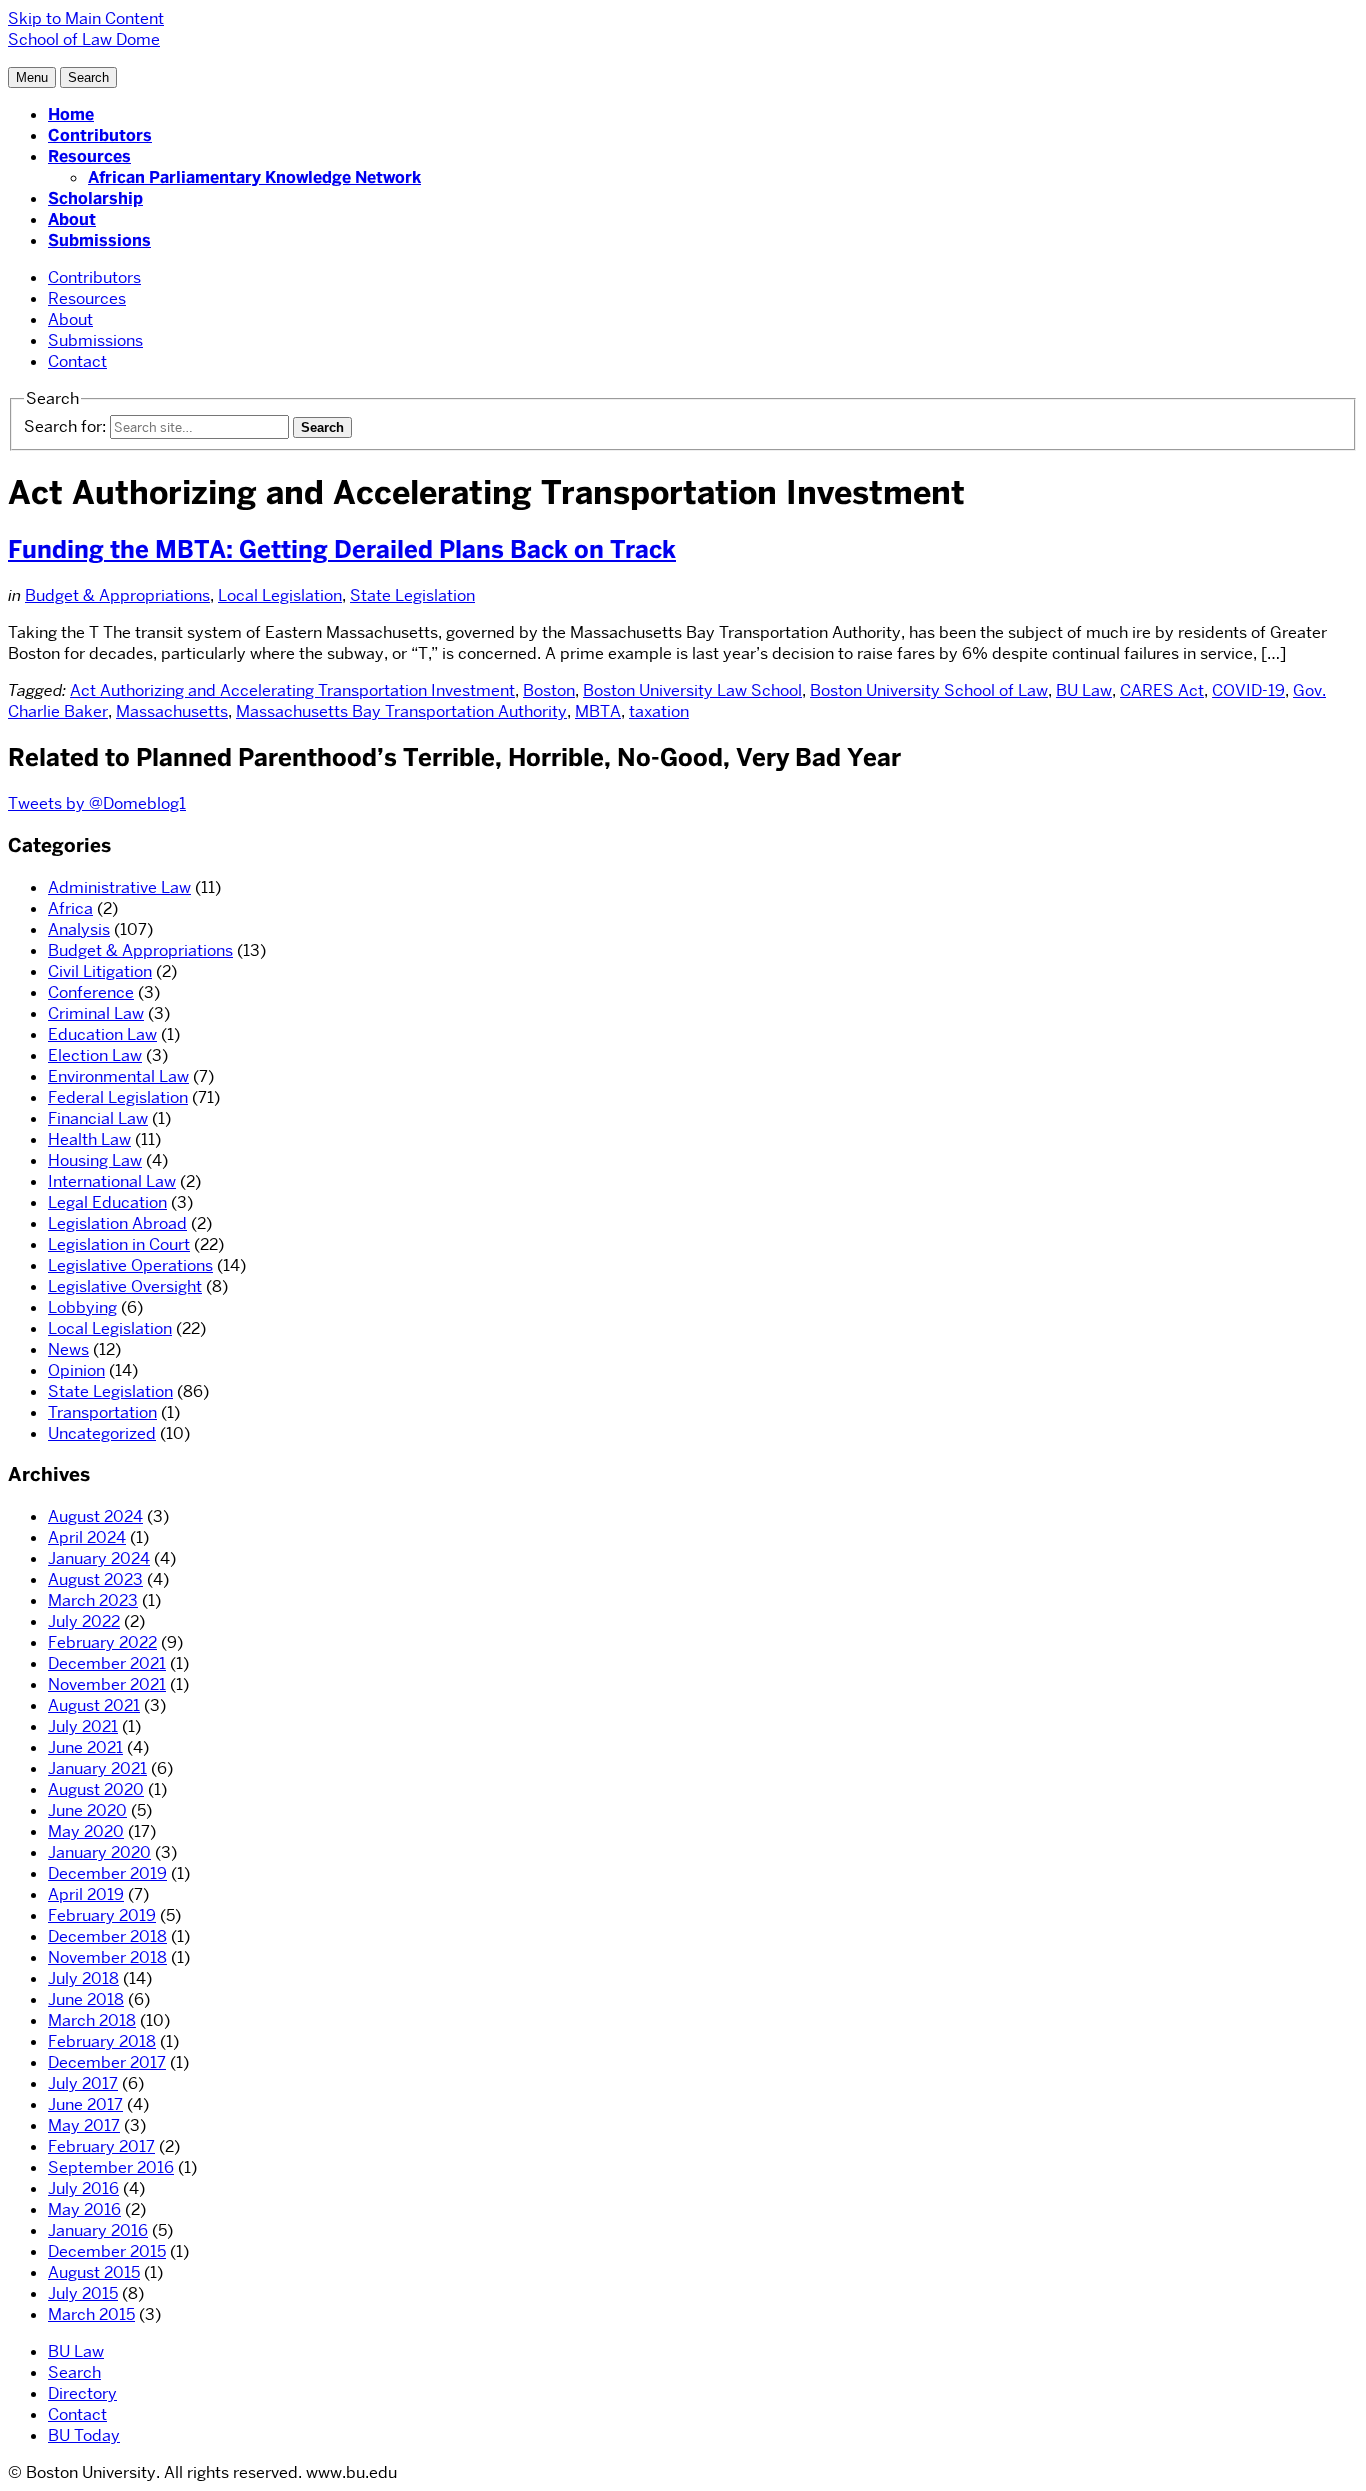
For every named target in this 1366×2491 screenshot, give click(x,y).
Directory (82, 2393)
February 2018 (102, 2041)
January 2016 (98, 2230)
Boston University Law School (692, 690)
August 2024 (95, 1516)
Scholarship (95, 198)
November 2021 (107, 1684)
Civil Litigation (100, 971)
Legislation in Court (119, 1244)
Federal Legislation (118, 1097)
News (68, 1349)
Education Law (102, 1034)
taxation (659, 711)
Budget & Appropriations (117, 595)
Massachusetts (172, 711)
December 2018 (107, 1936)
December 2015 (107, 2251)
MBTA (598, 711)
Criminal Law (96, 1013)
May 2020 (86, 1831)
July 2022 (84, 1621)
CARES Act (1162, 690)
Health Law (89, 1139)
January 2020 (99, 1852)
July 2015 (83, 2293)
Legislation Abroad (117, 1223)
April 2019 (86, 1894)
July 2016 (83, 2188)
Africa (70, 908)
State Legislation (412, 595)
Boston (549, 690)
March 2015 (91, 2314)
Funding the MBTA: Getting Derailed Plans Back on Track (342, 549)
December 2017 (107, 2062)
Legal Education (107, 1202)
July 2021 (83, 1726)
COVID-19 (1248, 690)
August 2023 (95, 1579)
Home (71, 114)
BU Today (84, 2435)
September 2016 (111, 2167)
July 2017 (83, 2083)
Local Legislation (280, 595)
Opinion (76, 1370)
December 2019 (107, 1873)
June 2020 (87, 1810)
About (72, 219)
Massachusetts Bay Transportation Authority (401, 711)
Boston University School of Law (929, 690)
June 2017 (85, 2104)
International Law (112, 1181)
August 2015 (94, 2272)
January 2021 (97, 1768)
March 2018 (92, 2020)
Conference (91, 992)
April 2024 (87, 1537)
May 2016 (84, 2209)
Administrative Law (119, 887)
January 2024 (99, 1558)
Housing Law (95, 1160)
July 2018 (83, 1978)
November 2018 (107, 1957)
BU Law (1084, 690)
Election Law (95, 1055)
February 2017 (101, 2146)
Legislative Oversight (125, 1286)
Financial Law (98, 1118)
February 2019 (102, 1915)
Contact (77, 361)
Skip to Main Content (86, 18)
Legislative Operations (130, 1265)
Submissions (99, 240)
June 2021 (85, 1747)
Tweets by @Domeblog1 (97, 803)
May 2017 (84, 2125)
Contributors (100, 135)
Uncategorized (102, 1433)
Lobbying (82, 1307)
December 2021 (107, 1663)
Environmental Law (118, 1076)
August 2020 (96, 1789)
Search (74, 2372)
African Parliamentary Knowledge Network (254, 177)
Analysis (79, 929)
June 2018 (86, 1999)
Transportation (102, 1412)
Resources (89, 156)
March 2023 (93, 1600)
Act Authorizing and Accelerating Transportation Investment (292, 690)
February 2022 (102, 1642)
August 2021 (94, 1705)
